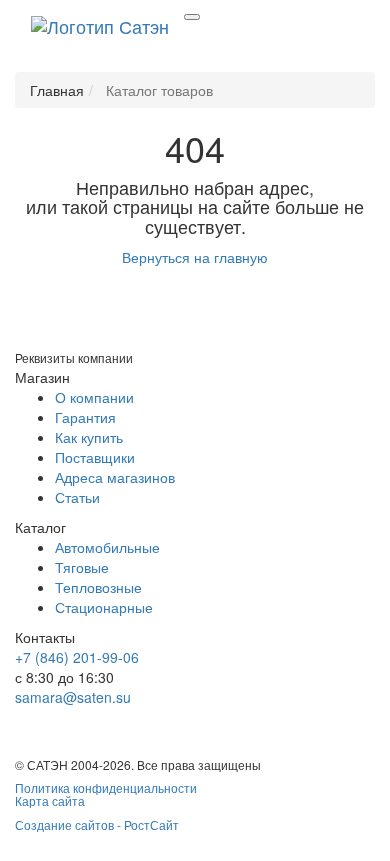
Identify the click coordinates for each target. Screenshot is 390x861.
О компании (94, 397)
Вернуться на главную (195, 257)
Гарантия (85, 417)
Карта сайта (50, 800)
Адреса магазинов (115, 477)
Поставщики (95, 457)
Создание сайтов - (97, 824)
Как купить (89, 437)
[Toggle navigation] (192, 17)
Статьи (77, 497)
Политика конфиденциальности (106, 787)
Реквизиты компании (74, 357)
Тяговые (82, 567)
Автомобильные (107, 547)
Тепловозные (98, 587)
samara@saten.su (73, 697)
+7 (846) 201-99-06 (77, 657)
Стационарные (104, 607)
